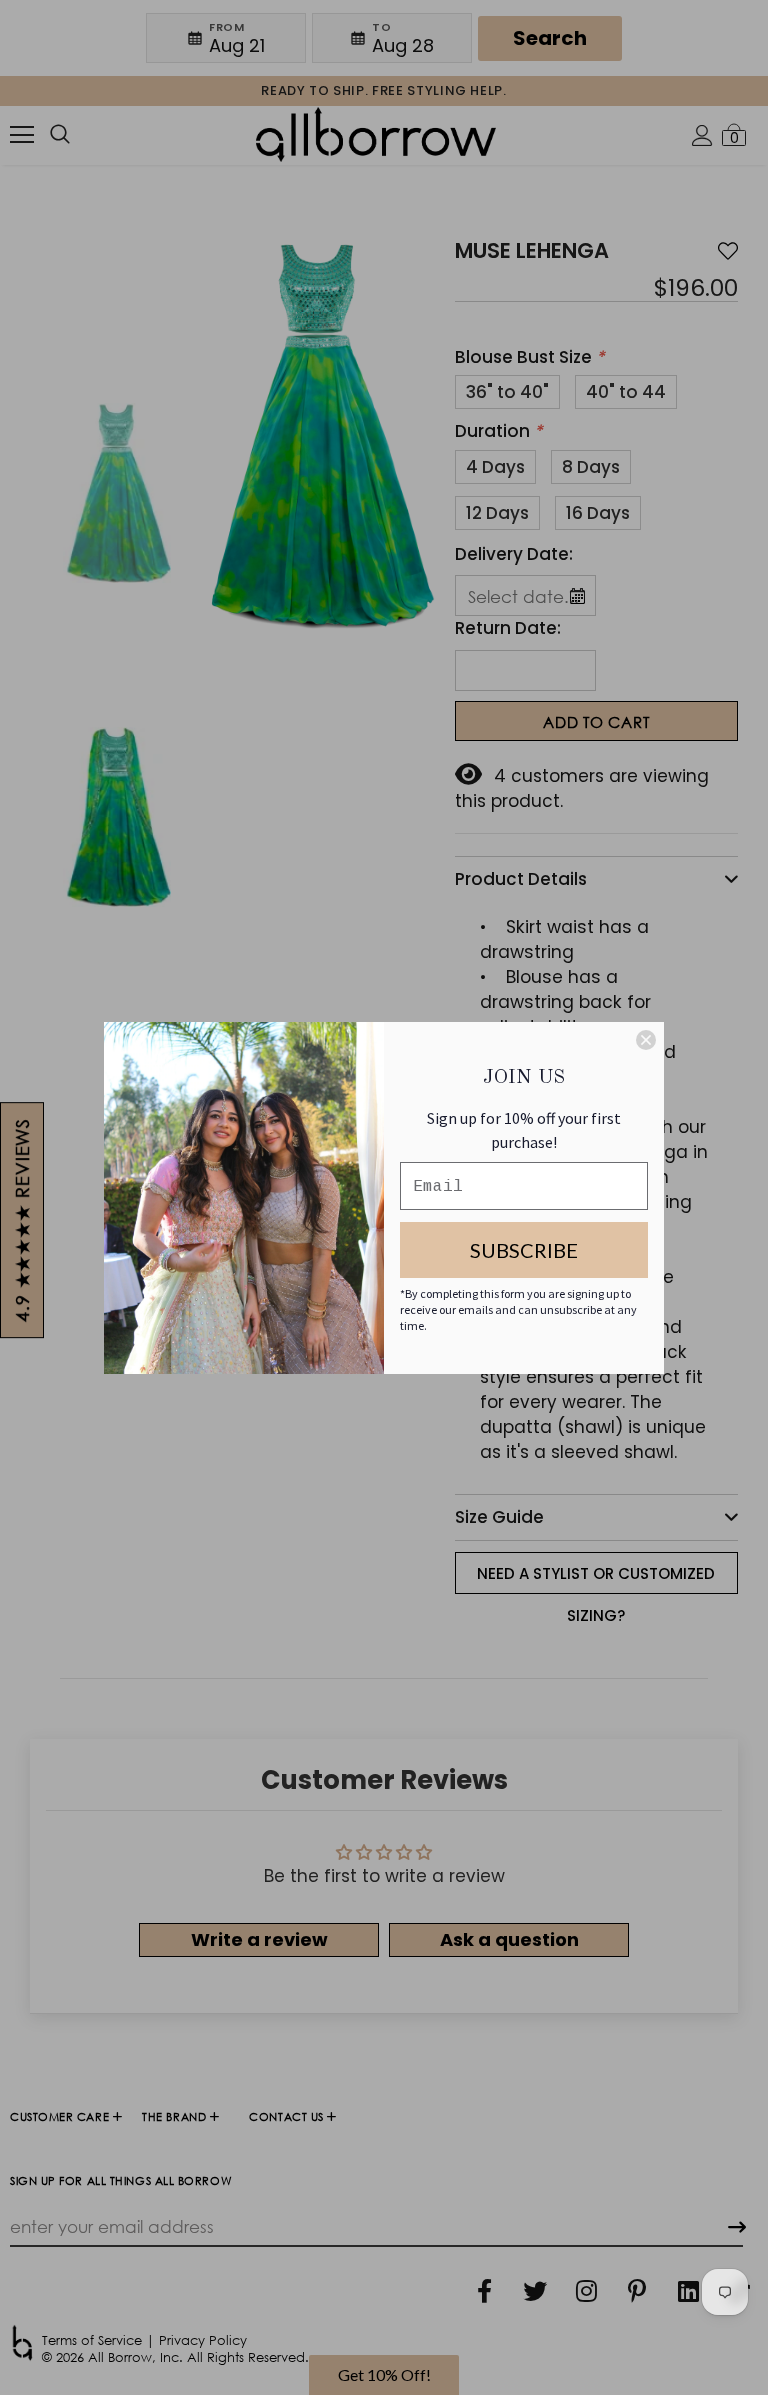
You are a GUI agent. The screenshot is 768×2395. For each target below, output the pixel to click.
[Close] (646, 1040)
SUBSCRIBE (524, 1250)
